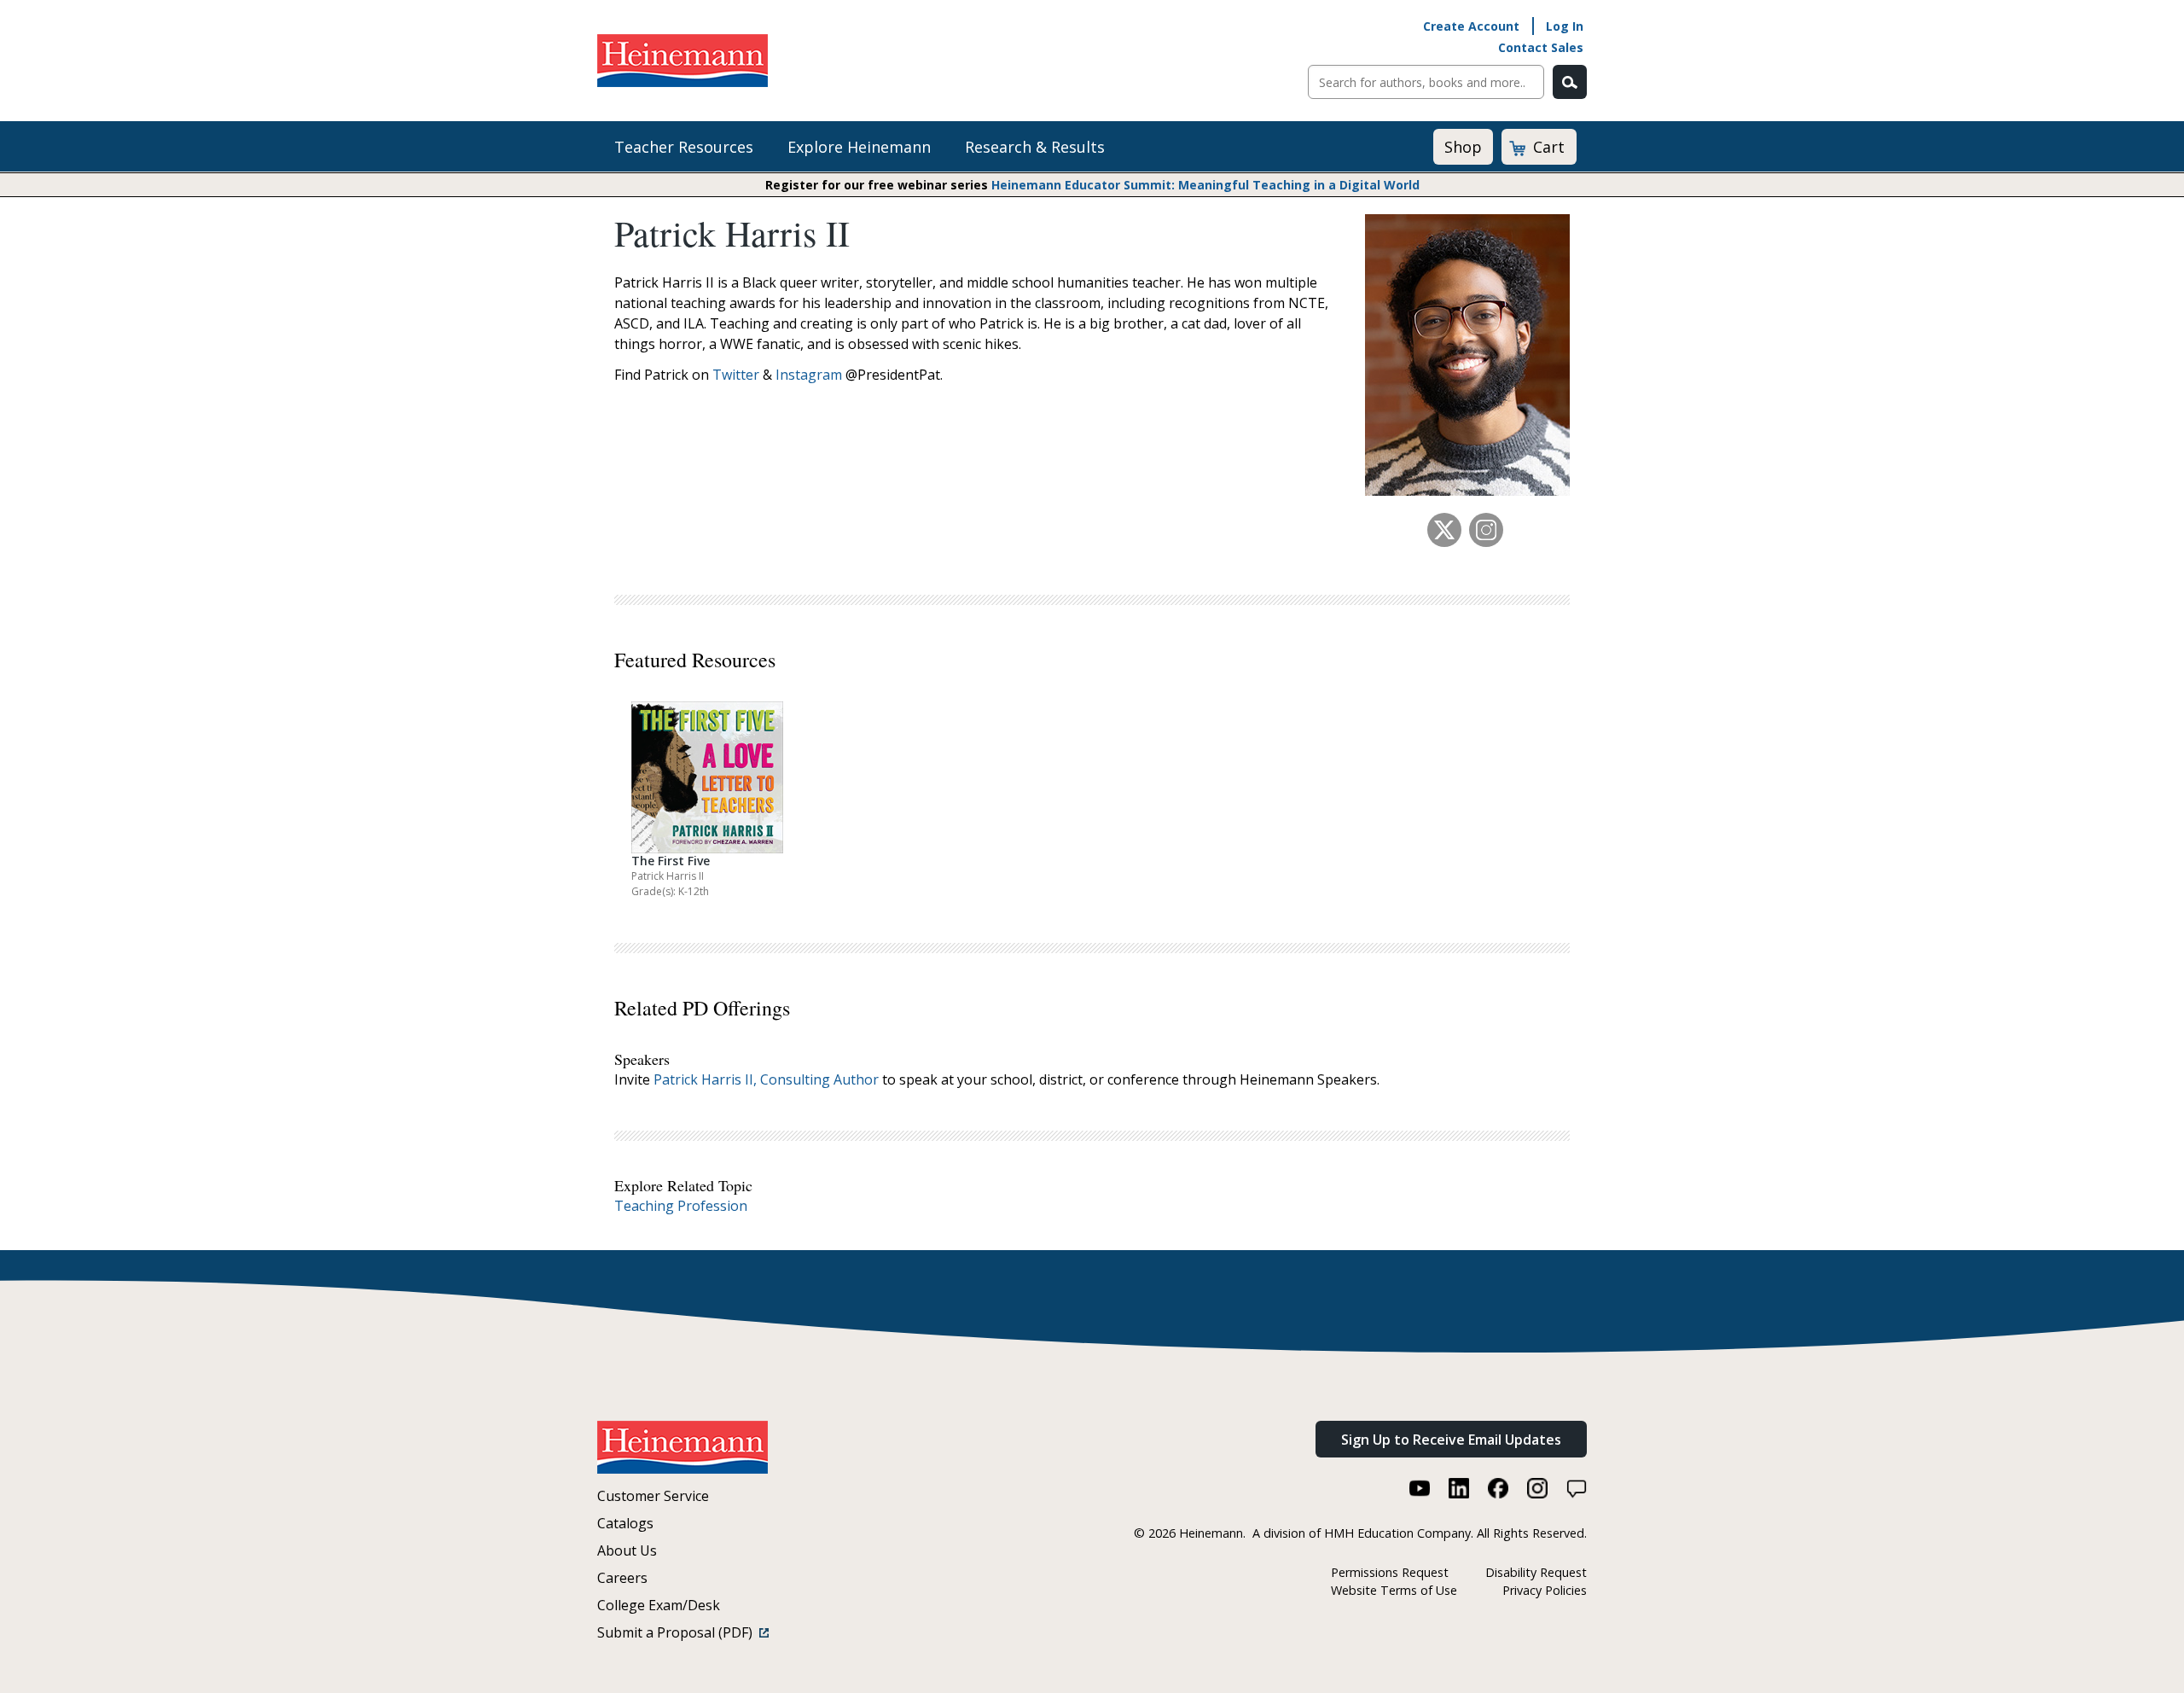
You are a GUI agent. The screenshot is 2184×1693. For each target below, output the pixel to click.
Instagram (809, 375)
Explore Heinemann (859, 147)
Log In (1565, 26)
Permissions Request (1390, 1572)
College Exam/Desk (659, 1605)
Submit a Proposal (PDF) (678, 1632)
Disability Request (1536, 1572)
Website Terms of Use (1394, 1590)
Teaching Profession (681, 1206)
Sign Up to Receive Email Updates (1451, 1440)
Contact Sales (1541, 47)
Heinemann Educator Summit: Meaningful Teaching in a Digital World (1205, 185)
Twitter (736, 375)
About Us (627, 1550)
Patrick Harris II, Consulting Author (766, 1079)
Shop (1463, 147)
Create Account (1471, 26)
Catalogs (625, 1523)
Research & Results (1035, 147)
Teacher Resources (684, 147)
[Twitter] (1444, 530)
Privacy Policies (1545, 1590)
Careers (622, 1578)
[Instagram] (1486, 530)
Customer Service (653, 1496)
